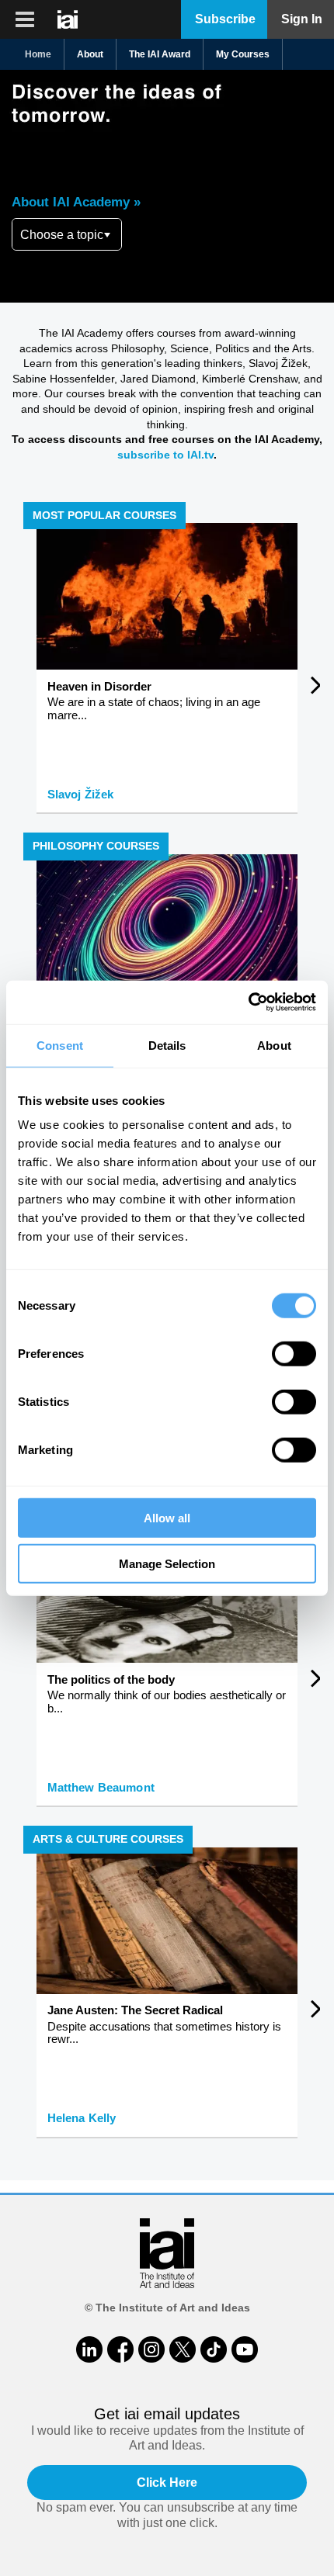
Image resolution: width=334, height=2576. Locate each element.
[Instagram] (151, 2349)
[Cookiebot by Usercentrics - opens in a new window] (248, 1002)
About (90, 54)
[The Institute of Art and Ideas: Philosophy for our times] (25, 19)
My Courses (243, 54)
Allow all (167, 1518)
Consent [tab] (60, 1045)
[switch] (294, 1354)
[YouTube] (245, 2349)
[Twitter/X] (183, 2349)
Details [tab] (167, 1045)
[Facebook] (120, 2349)
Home (38, 54)
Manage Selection (167, 1563)
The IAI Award (160, 54)
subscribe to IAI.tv (165, 455)
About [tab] (274, 1045)
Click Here (167, 2483)
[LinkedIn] (89, 2349)
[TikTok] (214, 2349)
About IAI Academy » (76, 202)
